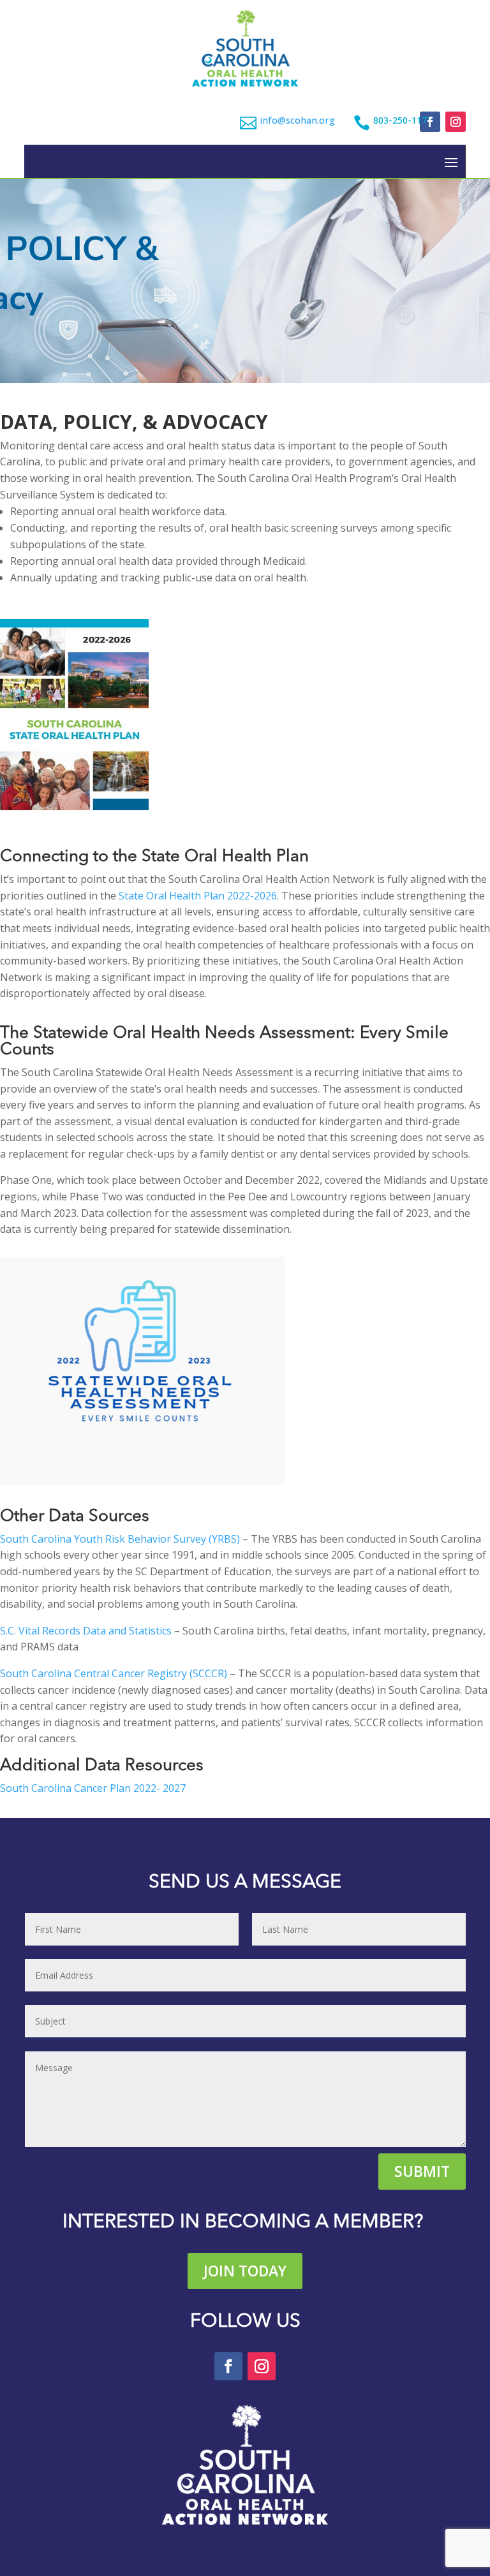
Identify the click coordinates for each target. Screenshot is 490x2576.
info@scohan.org (297, 120)
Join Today (245, 2271)
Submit (422, 2171)
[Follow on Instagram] (456, 122)
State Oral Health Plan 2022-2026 (198, 896)
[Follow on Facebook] (430, 122)
